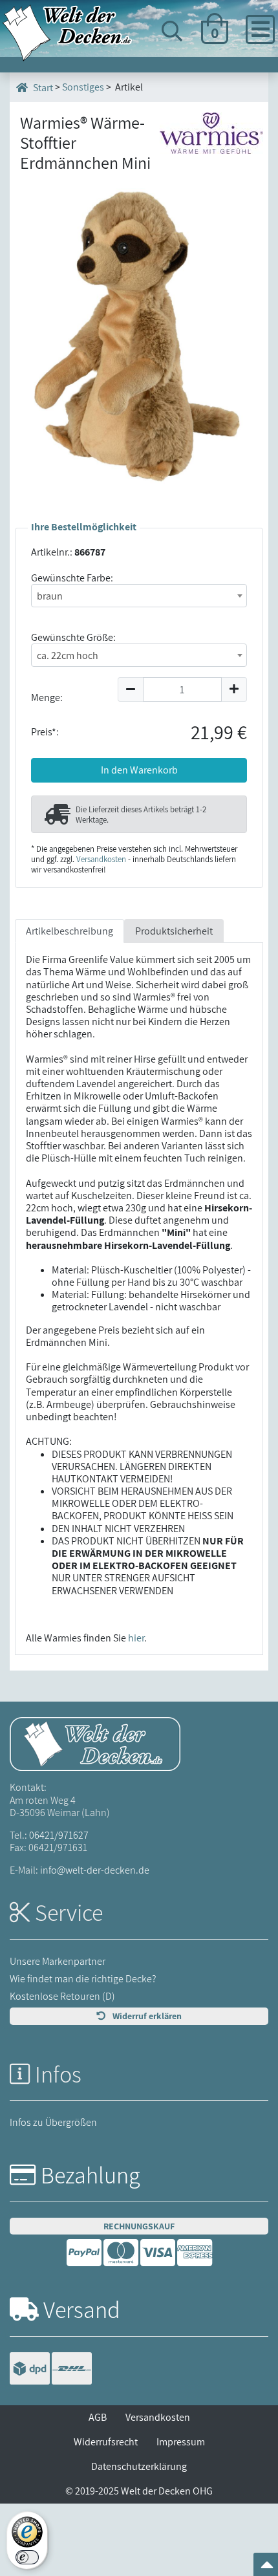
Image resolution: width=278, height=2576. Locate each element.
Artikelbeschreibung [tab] (69, 931)
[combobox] (139, 596)
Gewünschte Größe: (73, 637)
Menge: (47, 698)
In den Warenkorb (139, 770)
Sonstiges (83, 87)
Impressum (181, 2442)
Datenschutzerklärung (139, 2466)
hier (136, 1638)
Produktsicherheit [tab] (174, 931)
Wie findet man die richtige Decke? (83, 1979)
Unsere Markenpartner (58, 1961)
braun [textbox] (50, 596)
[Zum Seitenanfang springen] (267, 2569)
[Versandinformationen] (51, 2370)
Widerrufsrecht (106, 2442)
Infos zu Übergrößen (53, 2122)
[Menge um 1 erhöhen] (234, 689)
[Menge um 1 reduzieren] (130, 689)
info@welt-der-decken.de (95, 1870)
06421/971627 (59, 1835)
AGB (98, 2417)
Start (42, 88)
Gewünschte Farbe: (72, 578)
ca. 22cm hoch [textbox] (68, 655)
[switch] (27, 2557)
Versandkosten (101, 859)
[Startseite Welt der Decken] (95, 1743)
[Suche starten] (239, 79)
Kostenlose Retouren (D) (62, 1996)
